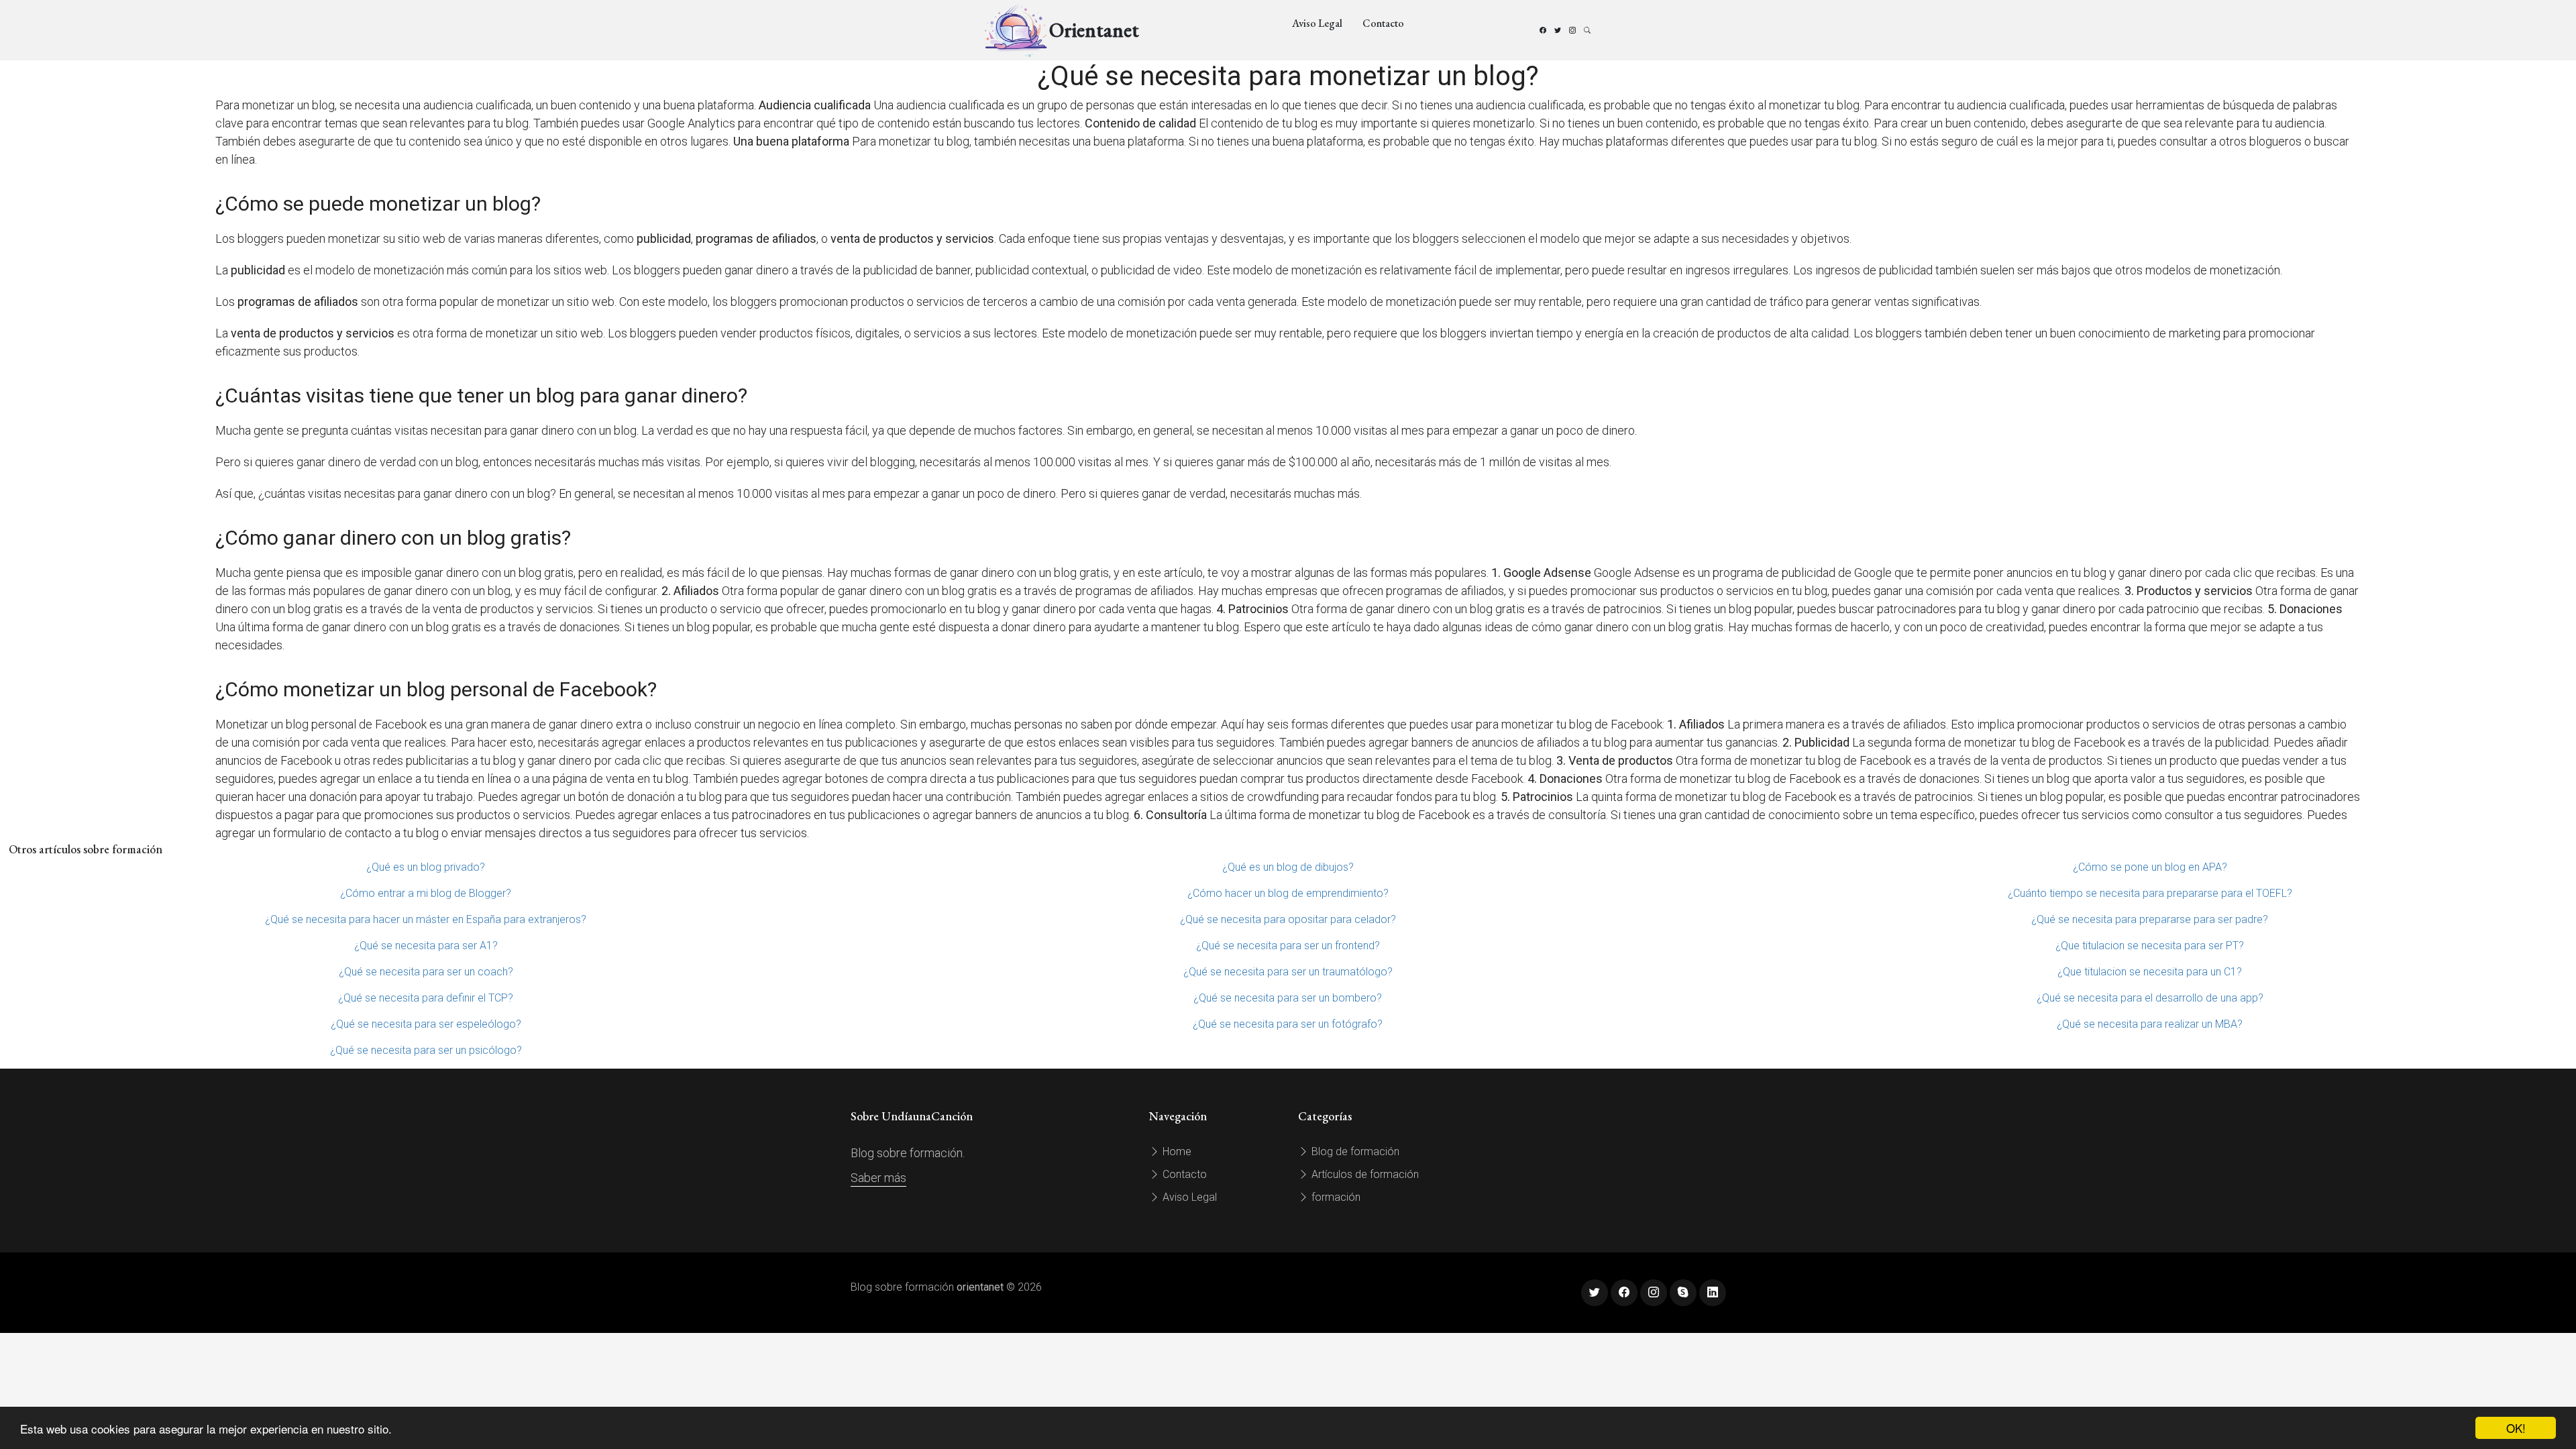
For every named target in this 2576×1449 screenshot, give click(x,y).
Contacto (1383, 23)
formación (1335, 1197)
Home (1176, 1151)
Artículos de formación (1364, 1174)
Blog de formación (1354, 1151)
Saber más (878, 1178)
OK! (2516, 1428)
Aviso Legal (1317, 23)
